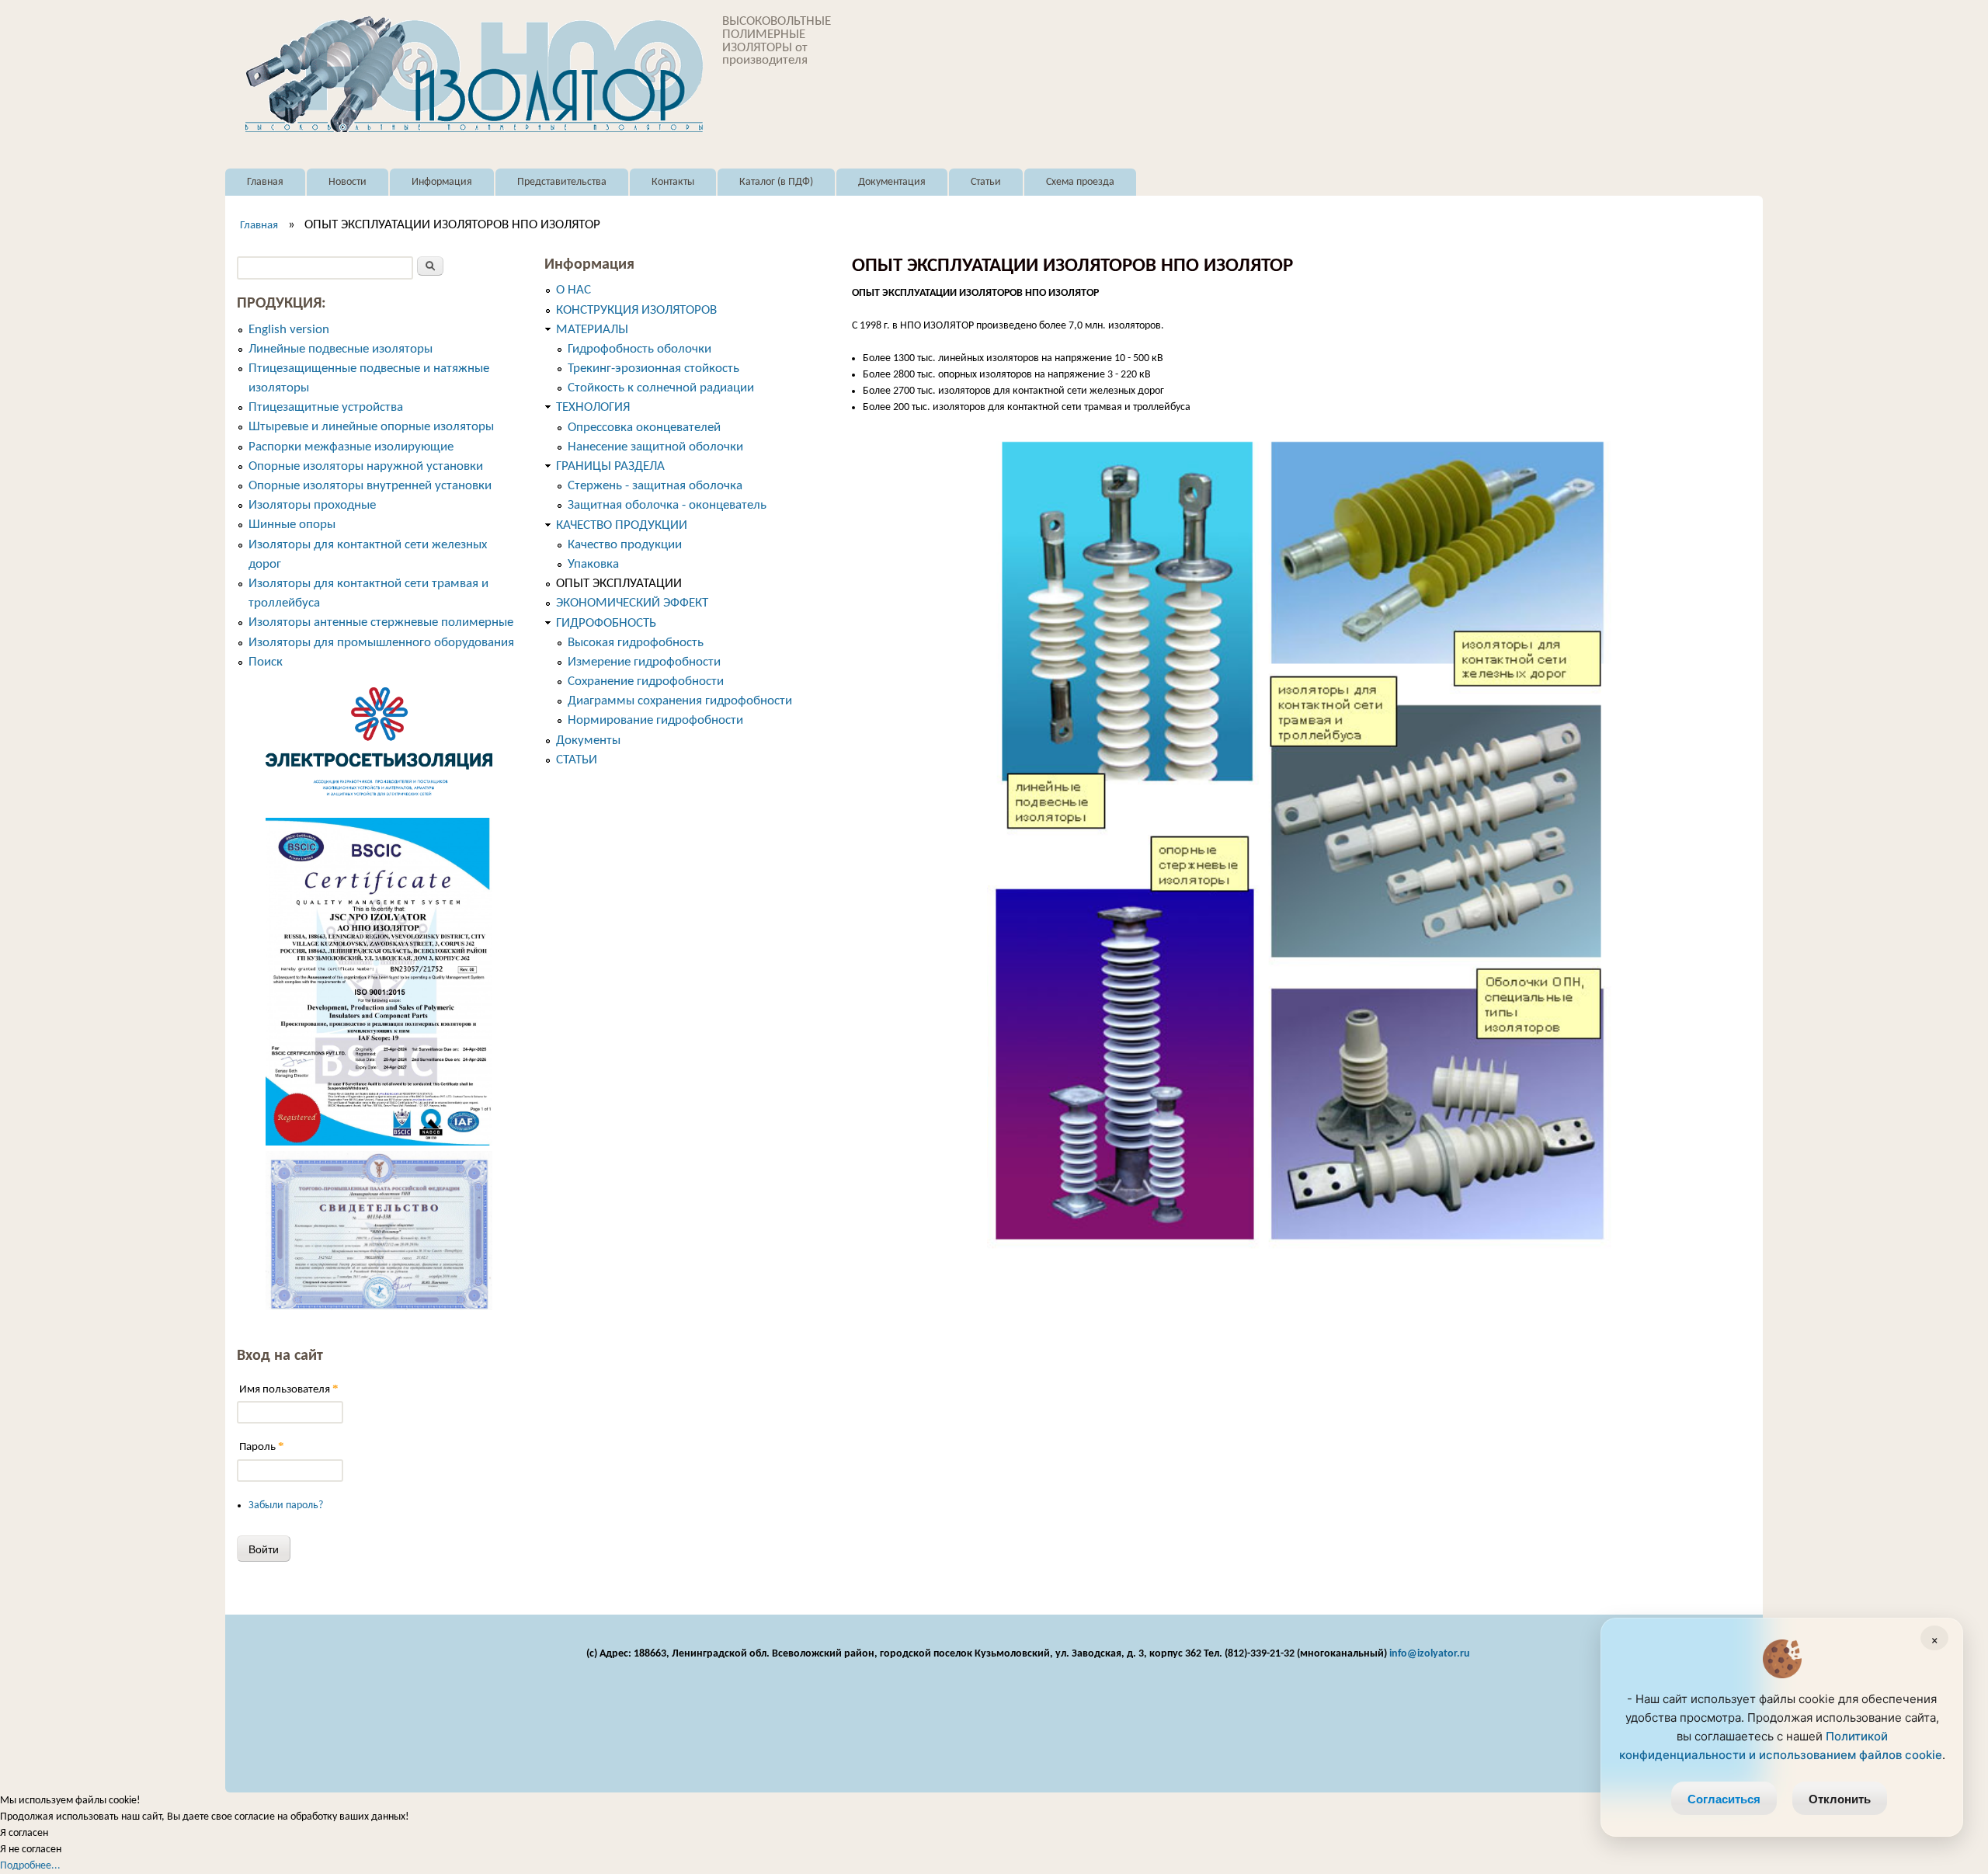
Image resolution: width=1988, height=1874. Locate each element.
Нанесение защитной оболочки (655, 447)
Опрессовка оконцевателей (644, 428)
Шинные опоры (292, 525)
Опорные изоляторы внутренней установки (370, 486)
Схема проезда (1080, 182)
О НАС (573, 290)
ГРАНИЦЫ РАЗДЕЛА (610, 466)
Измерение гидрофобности (644, 662)
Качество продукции (625, 545)
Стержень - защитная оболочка (655, 486)
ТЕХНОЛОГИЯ (593, 407)
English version (289, 330)
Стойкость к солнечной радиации (661, 388)
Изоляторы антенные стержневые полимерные (381, 622)
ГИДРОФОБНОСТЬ (606, 623)
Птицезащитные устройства (326, 407)
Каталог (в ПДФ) (776, 182)
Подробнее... (30, 1866)
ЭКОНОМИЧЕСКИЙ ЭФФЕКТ (632, 603)
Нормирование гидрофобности (655, 720)
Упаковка (593, 564)
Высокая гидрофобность (636, 643)
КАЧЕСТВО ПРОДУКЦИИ (622, 525)
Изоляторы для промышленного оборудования (381, 643)
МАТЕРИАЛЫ (592, 330)
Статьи (986, 182)
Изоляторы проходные (312, 505)
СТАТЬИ (577, 760)
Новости (348, 182)
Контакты (673, 182)
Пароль (262, 1446)
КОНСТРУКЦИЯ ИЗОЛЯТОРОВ (636, 310)
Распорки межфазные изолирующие (351, 447)
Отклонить (1840, 1799)
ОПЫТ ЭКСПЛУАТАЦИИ (619, 584)
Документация (892, 182)
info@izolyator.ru (1430, 1654)
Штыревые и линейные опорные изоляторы (371, 427)
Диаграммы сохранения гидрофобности (680, 701)
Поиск (266, 662)
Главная (265, 182)
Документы (588, 741)
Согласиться (1724, 1799)
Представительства (562, 182)
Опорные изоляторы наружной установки (366, 466)
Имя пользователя (289, 1389)
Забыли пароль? (286, 1505)
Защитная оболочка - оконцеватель (667, 505)
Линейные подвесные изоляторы (341, 349)
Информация (442, 182)
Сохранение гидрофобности (646, 681)
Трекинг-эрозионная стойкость (653, 369)
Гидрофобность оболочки (639, 349)
